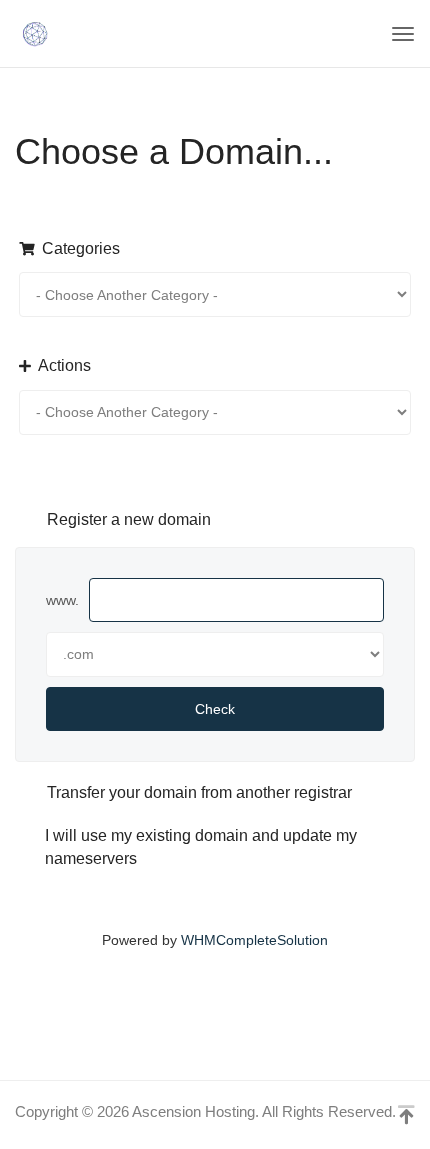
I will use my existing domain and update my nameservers (201, 847)
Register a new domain (129, 519)
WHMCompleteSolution (254, 940)
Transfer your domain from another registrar (199, 792)
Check (215, 709)
